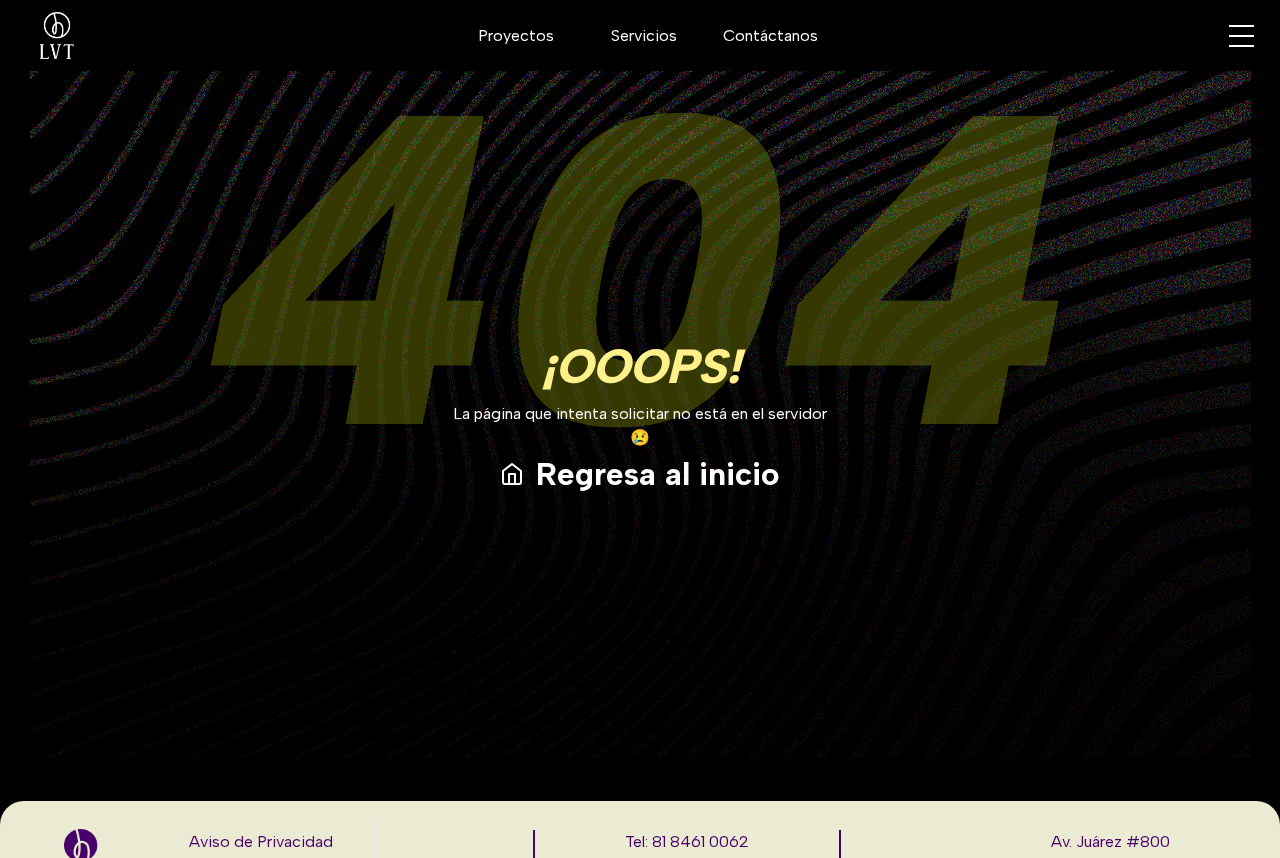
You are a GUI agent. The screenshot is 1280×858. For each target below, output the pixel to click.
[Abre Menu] (1241, 36)
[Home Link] (57, 35)
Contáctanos (770, 35)
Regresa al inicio (658, 474)
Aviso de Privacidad (261, 841)
